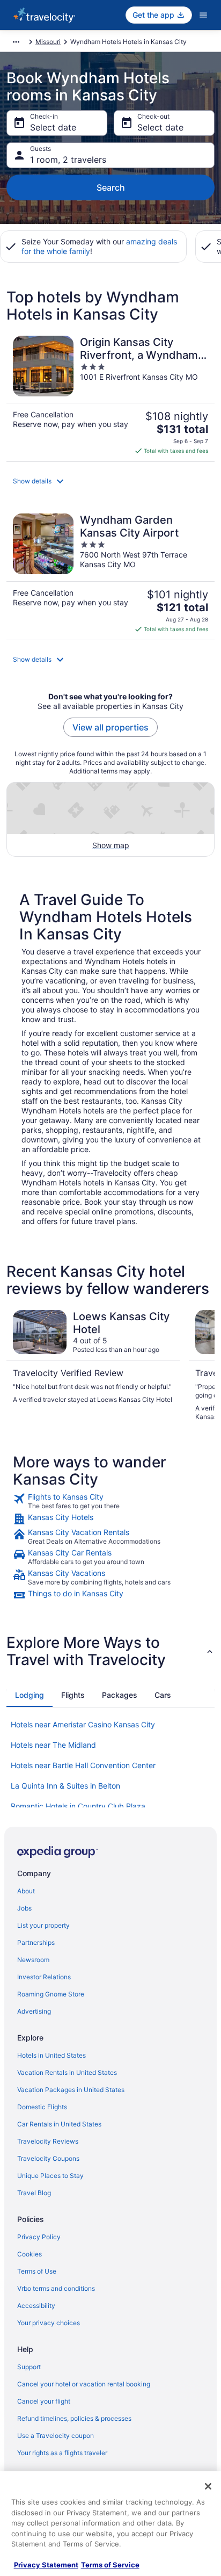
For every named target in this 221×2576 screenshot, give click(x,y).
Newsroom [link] (33, 1960)
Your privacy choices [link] (49, 2323)
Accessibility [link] (36, 2306)
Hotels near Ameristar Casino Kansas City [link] (83, 1724)
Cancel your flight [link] (44, 2401)
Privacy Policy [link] (39, 2237)
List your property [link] (43, 1925)
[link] (110, 1501)
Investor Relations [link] (44, 1977)
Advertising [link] (34, 2011)
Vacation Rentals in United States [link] (67, 2072)
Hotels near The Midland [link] (53, 1745)
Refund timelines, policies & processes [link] (74, 2418)
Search (111, 187)
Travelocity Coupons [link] (48, 2158)
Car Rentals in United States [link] (59, 2124)
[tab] (30, 1695)
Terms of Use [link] (37, 2271)
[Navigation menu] (203, 15)
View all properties (110, 727)
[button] (110, 481)
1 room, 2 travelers (68, 160)
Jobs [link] (24, 1908)
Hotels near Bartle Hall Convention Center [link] (83, 1765)
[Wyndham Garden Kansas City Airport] (110, 573)
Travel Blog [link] (34, 2193)
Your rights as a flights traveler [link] (62, 2453)
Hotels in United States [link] (51, 2055)
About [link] (26, 1891)
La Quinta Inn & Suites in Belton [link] (65, 1786)
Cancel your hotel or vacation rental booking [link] (84, 2384)
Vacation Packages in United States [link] (71, 2090)
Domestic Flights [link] (42, 2107)
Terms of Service (110, 2565)
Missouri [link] (48, 42)
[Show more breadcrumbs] (16, 42)
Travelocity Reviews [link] (48, 2141)
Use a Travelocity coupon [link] (56, 2436)
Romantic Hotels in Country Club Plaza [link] (78, 1806)
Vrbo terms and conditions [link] (56, 2288)
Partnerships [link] (36, 1942)
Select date (53, 127)
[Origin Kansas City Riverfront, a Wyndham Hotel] (110, 395)
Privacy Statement (46, 2565)
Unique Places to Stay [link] (50, 2176)
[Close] (208, 2486)
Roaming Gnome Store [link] (51, 1994)
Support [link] (29, 2367)
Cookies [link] (30, 2254)
